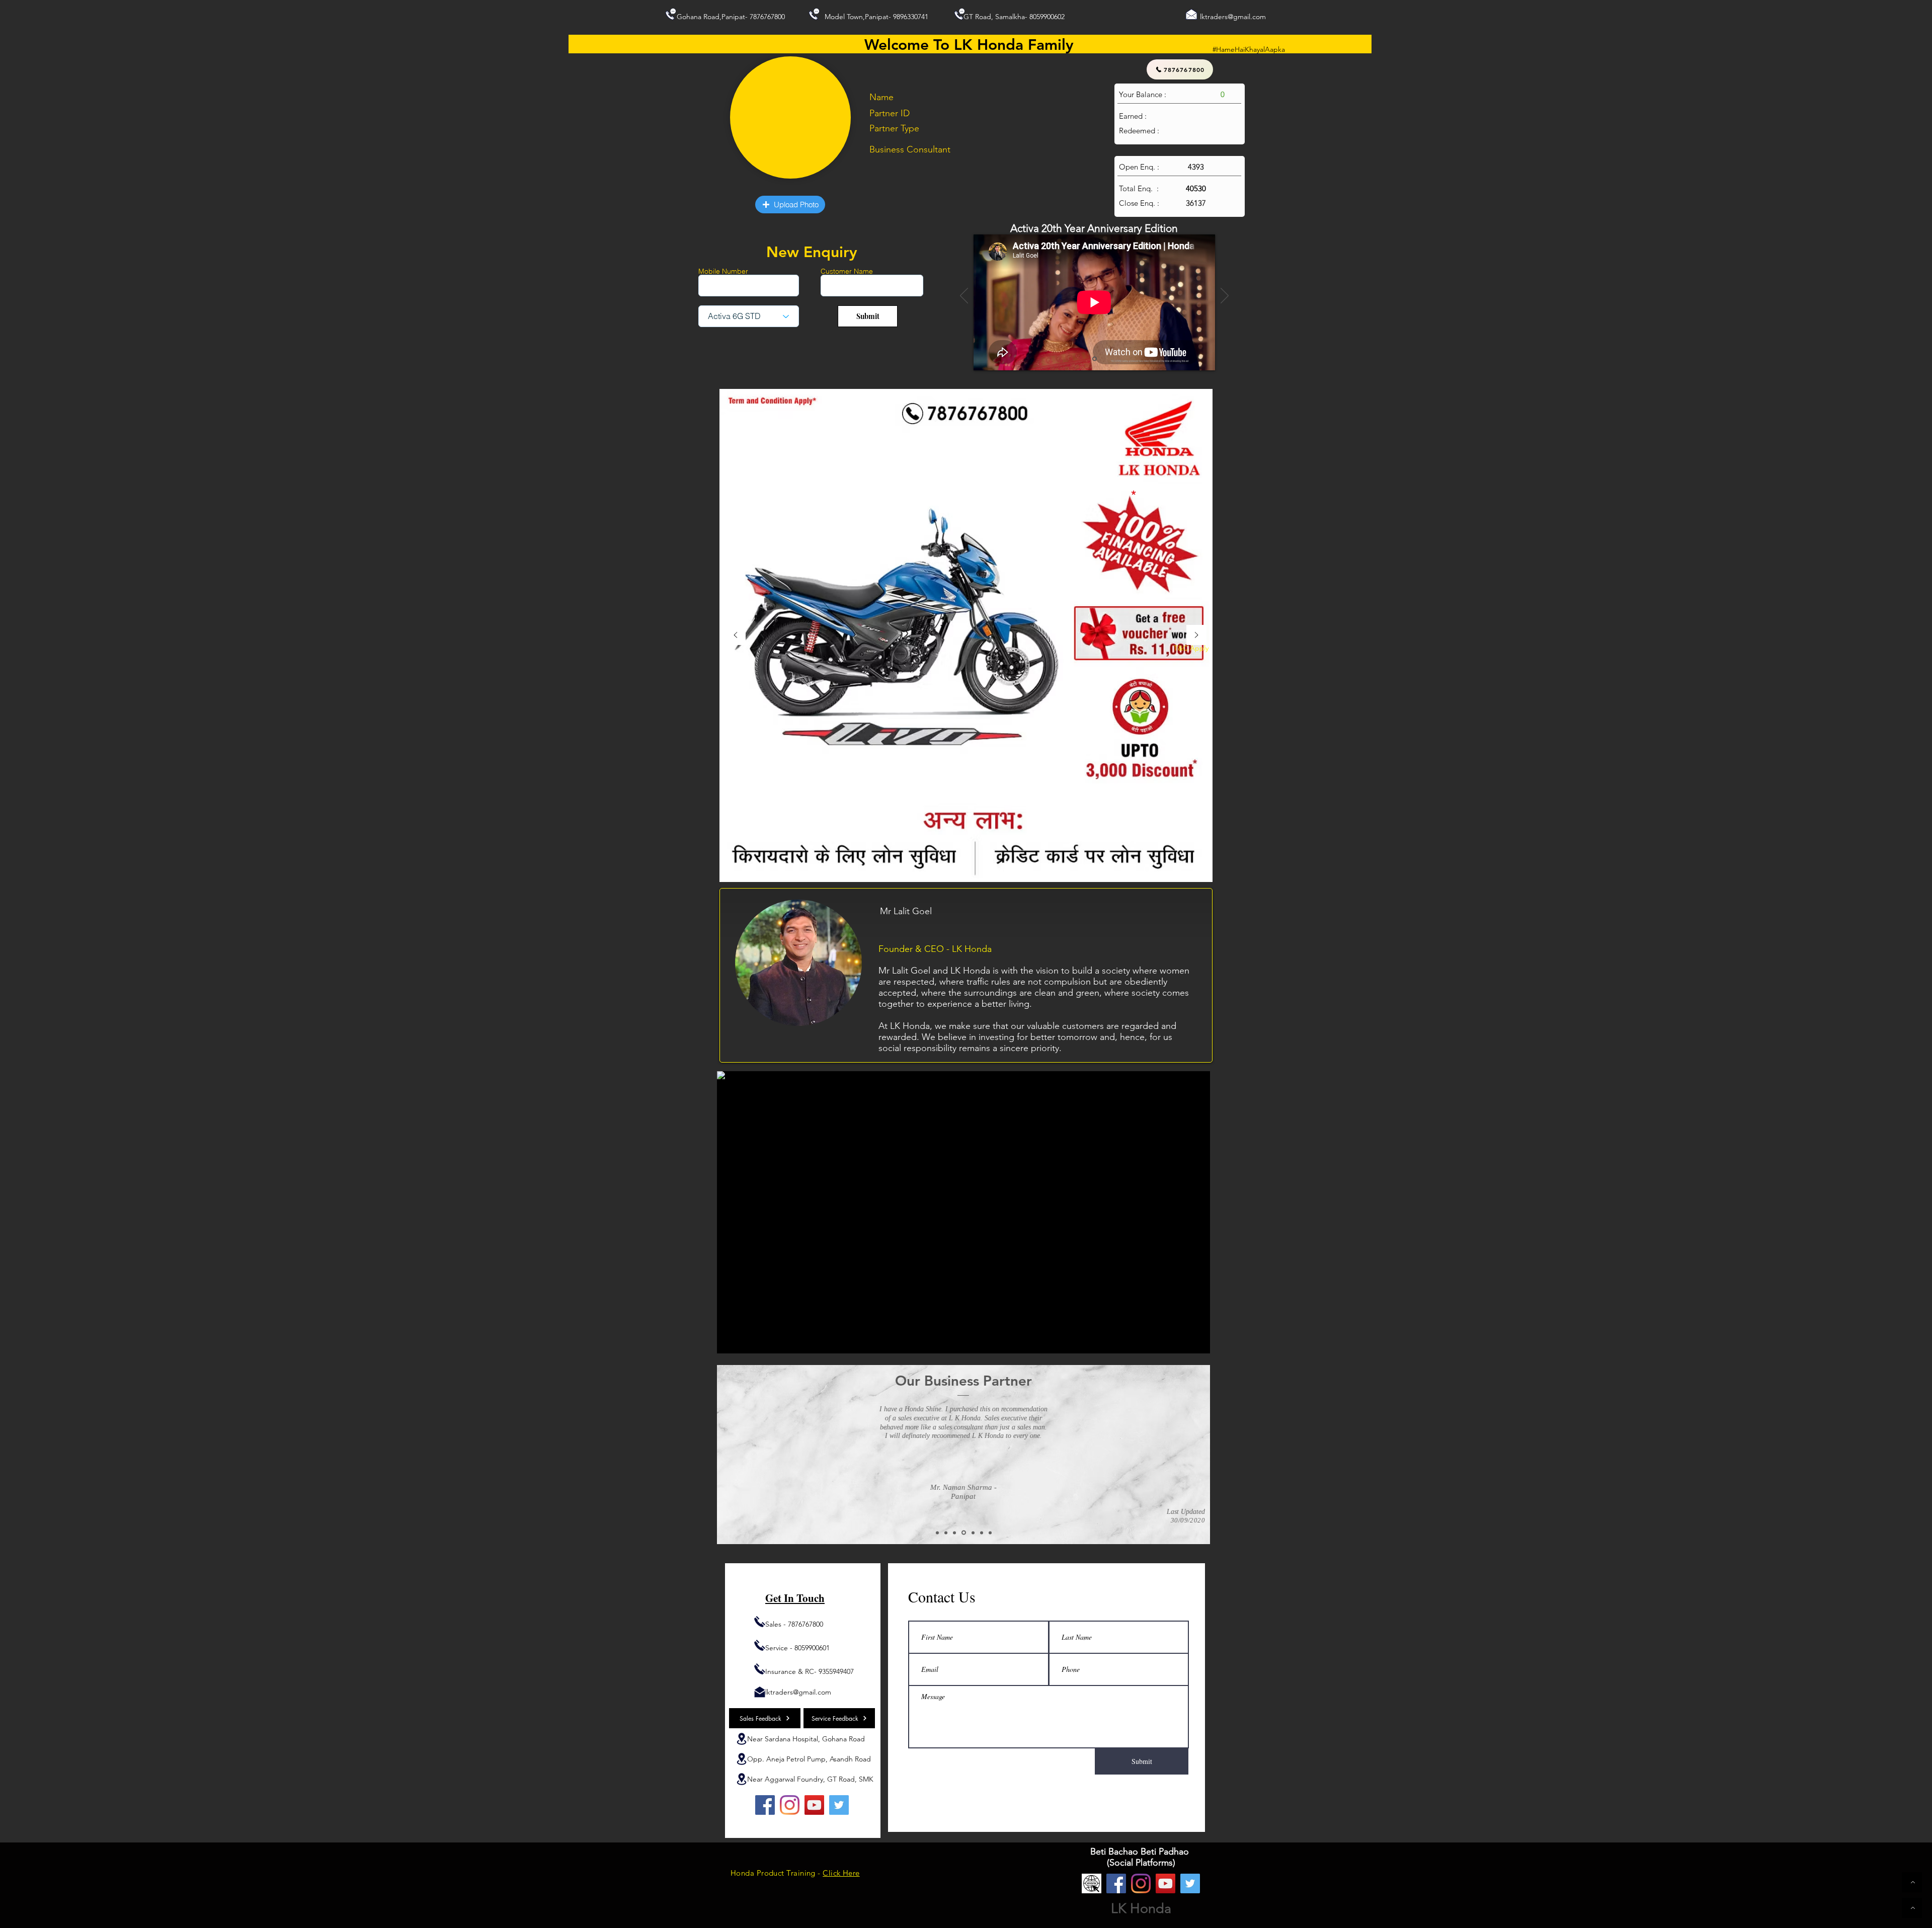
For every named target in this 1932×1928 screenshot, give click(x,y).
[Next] (1225, 296)
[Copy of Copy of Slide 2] (954, 1533)
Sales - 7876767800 (794, 1624)
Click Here (841, 1873)
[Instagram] (790, 1805)
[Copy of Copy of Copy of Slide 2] (972, 1533)
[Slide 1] (1095, 359)
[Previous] (964, 296)
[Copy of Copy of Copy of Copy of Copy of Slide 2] (990, 1533)
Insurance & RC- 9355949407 (810, 1671)
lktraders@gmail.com (1233, 17)
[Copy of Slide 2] (946, 1533)
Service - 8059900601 (797, 1648)
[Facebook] (765, 1805)
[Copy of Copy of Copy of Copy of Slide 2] (982, 1533)
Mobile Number (723, 271)
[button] (790, 205)
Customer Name (847, 271)
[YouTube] (814, 1805)
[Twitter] (839, 1805)
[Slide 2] (937, 1533)
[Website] (1092, 1883)
